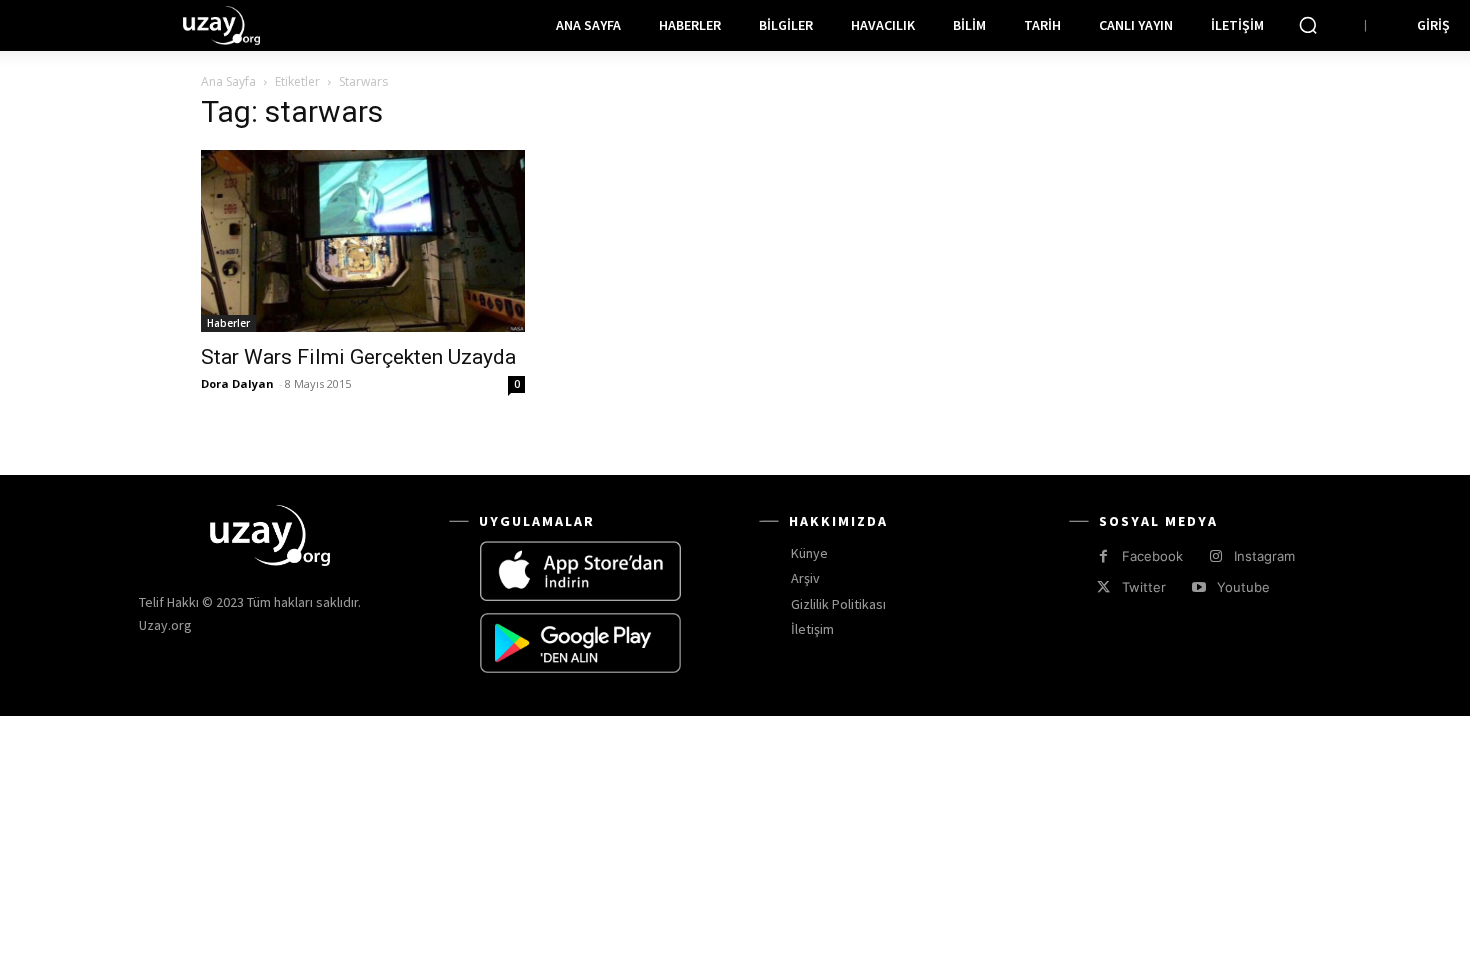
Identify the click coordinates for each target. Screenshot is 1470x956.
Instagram (1264, 556)
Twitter (1144, 587)
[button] (1308, 25)
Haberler (228, 323)
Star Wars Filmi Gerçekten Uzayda (358, 357)
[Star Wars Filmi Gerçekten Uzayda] (363, 241)
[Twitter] (1103, 587)
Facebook (1152, 556)
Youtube (1243, 587)
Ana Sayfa (228, 81)
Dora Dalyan (237, 383)
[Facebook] (1103, 556)
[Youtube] (1198, 587)
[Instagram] (1215, 556)
